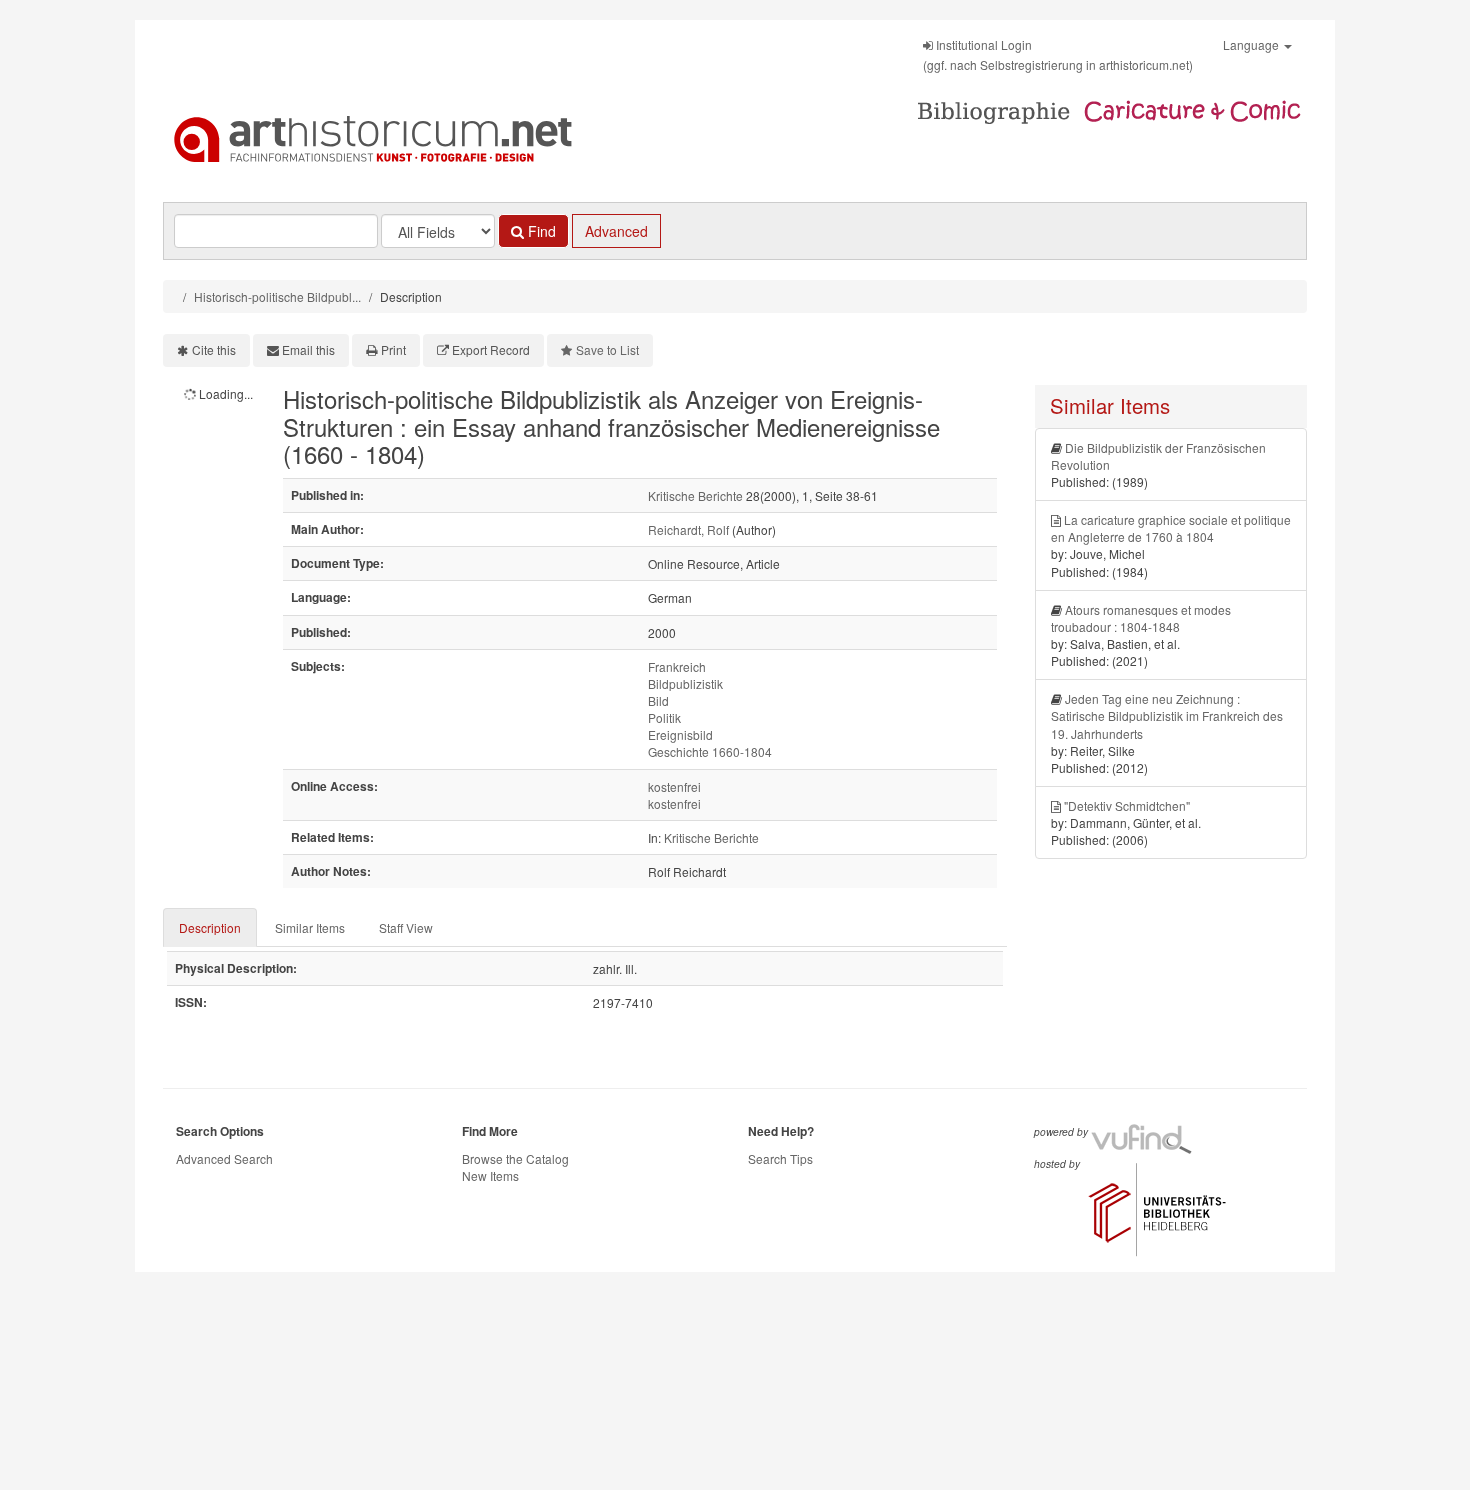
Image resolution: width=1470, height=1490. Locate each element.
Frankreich (677, 666)
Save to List (607, 349)
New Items (490, 1175)
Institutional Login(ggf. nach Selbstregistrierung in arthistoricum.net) (1058, 54)
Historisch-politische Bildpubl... (277, 296)
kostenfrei (674, 786)
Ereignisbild (680, 734)
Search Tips (780, 1158)
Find (540, 231)
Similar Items (310, 927)
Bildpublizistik (685, 683)
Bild (658, 700)
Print (393, 349)
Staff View (406, 927)
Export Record (491, 349)
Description (210, 927)
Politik (664, 717)
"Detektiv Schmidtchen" (1127, 805)
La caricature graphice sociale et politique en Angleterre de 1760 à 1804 (1171, 528)
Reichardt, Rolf (688, 529)
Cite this (214, 349)
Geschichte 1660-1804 (710, 751)
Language (1252, 44)
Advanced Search (224, 1158)
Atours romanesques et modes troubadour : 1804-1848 (1141, 618)
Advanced (616, 231)
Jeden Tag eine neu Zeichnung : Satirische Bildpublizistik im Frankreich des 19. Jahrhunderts (1167, 715)
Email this (308, 349)
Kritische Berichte (695, 495)
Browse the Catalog (515, 1158)
